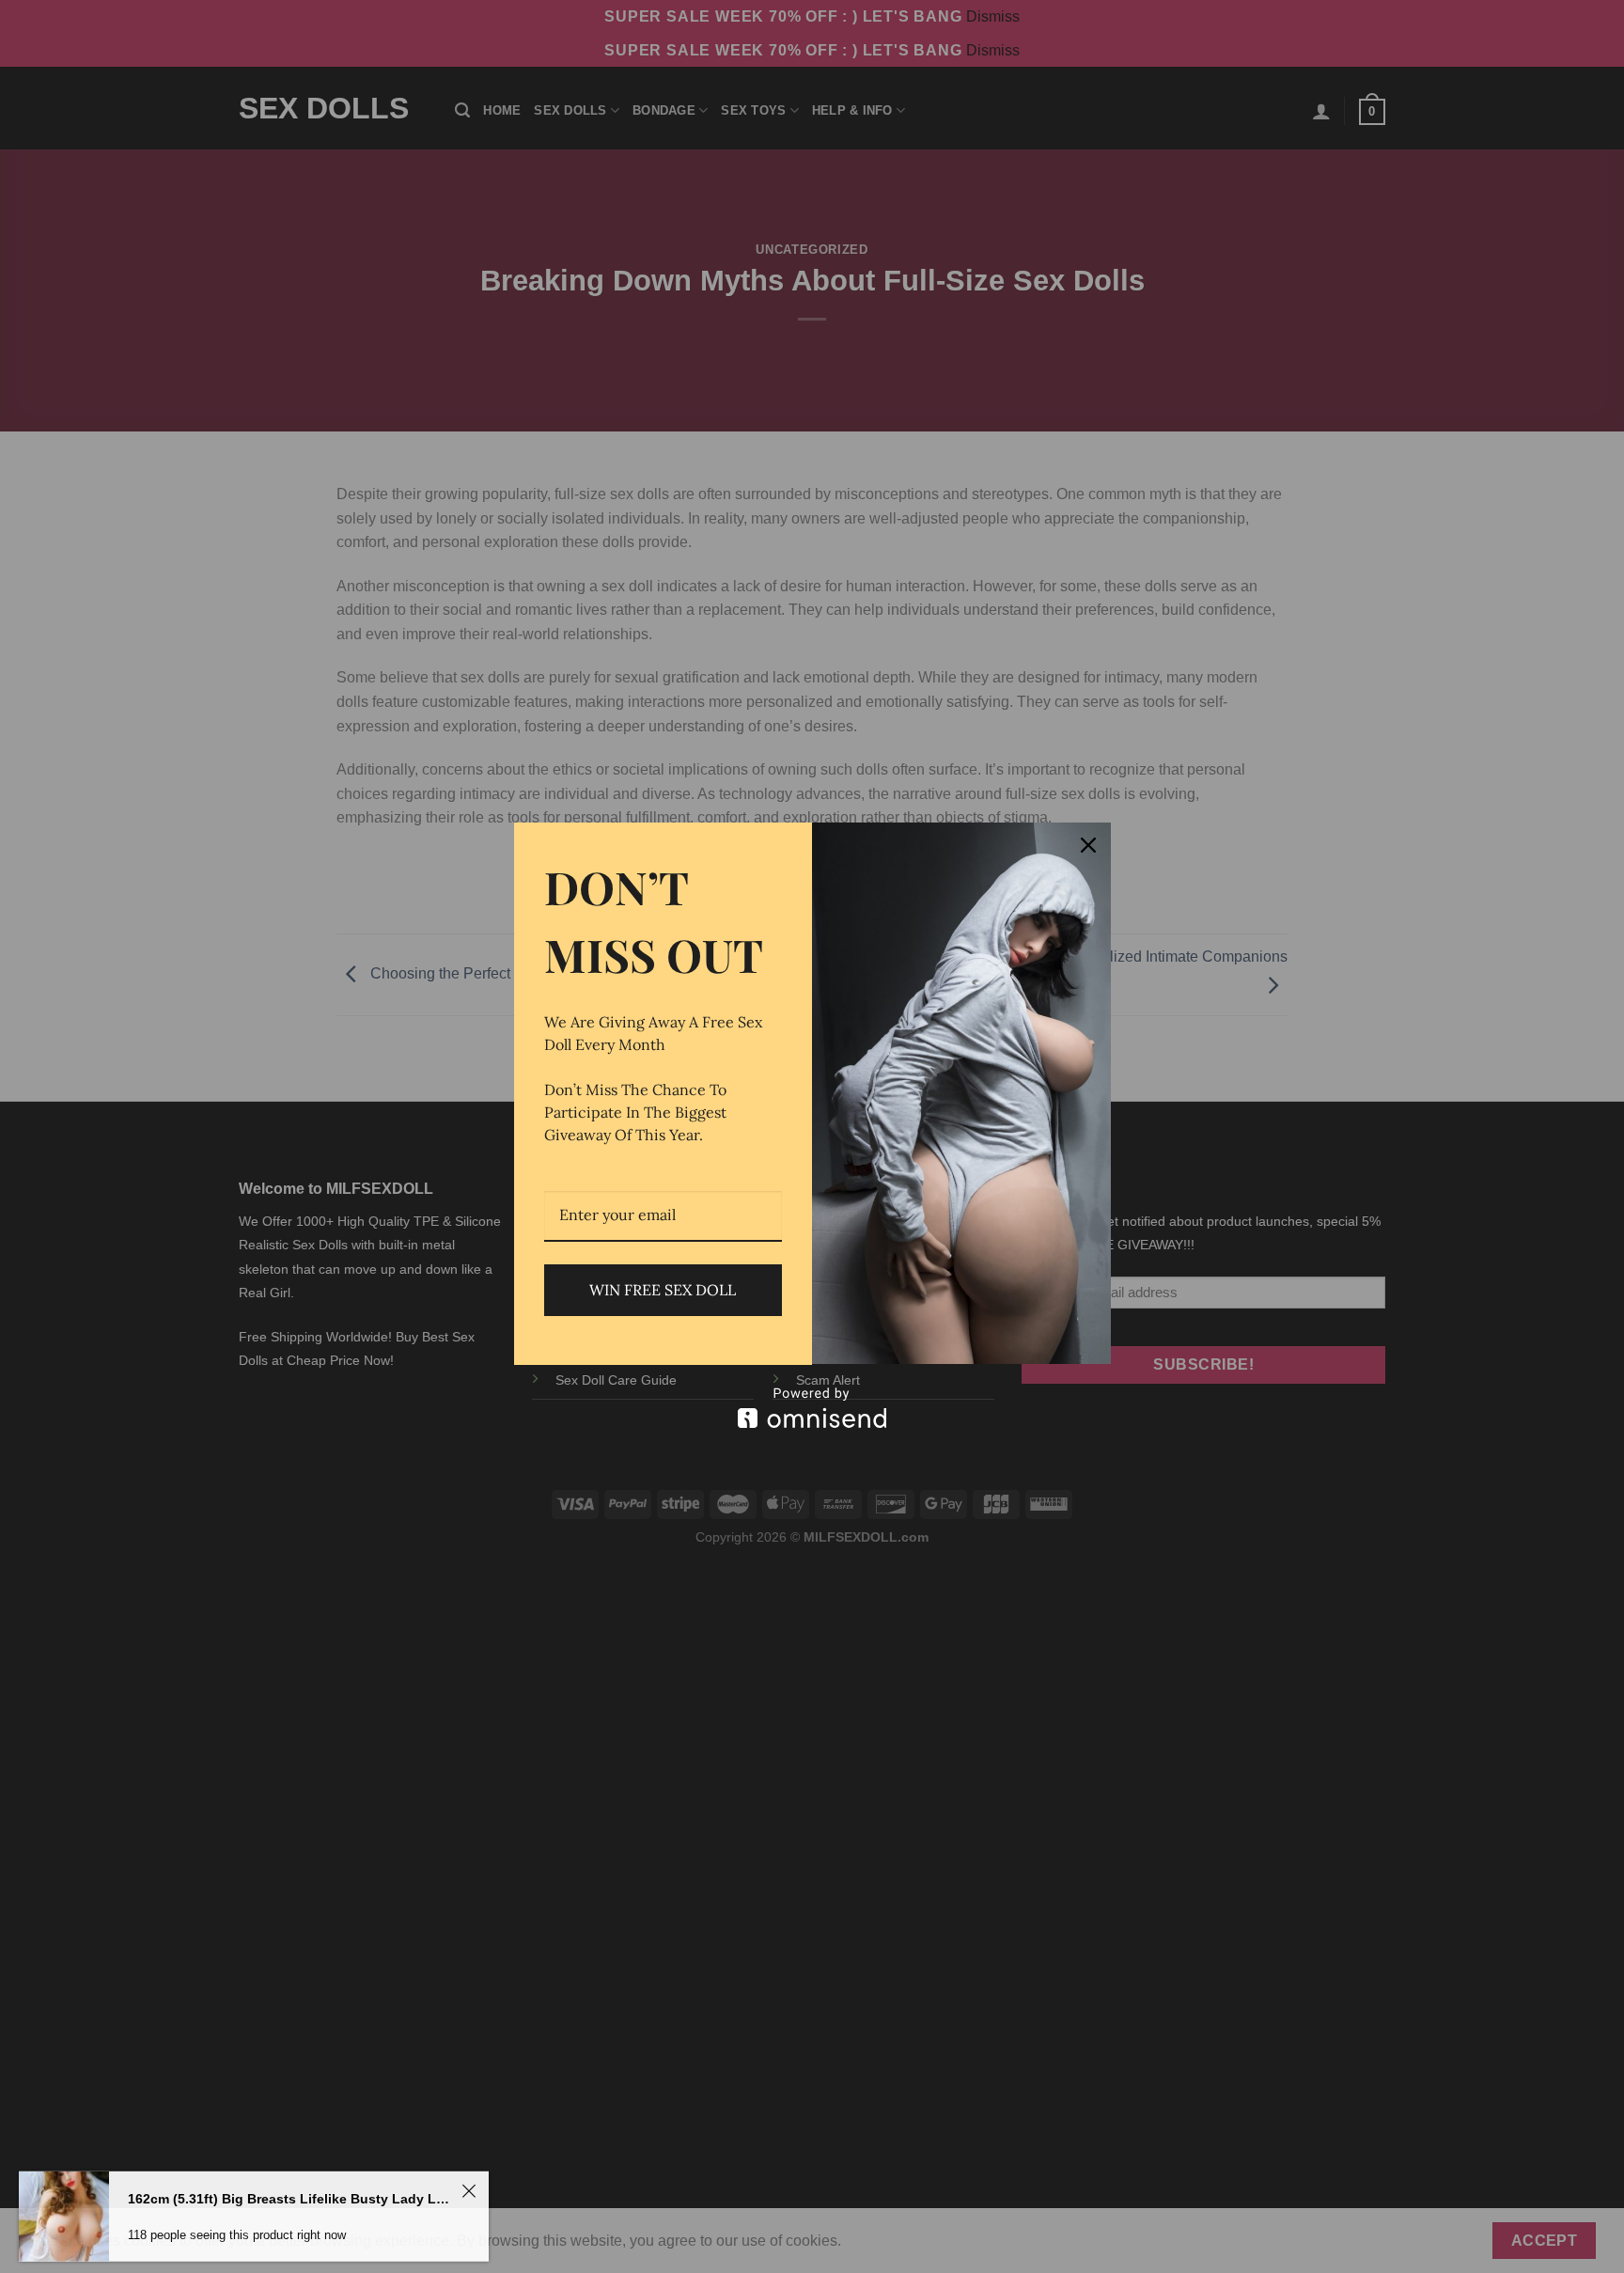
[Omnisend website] (812, 1408)
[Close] (1088, 845)
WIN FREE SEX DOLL (663, 1290)
